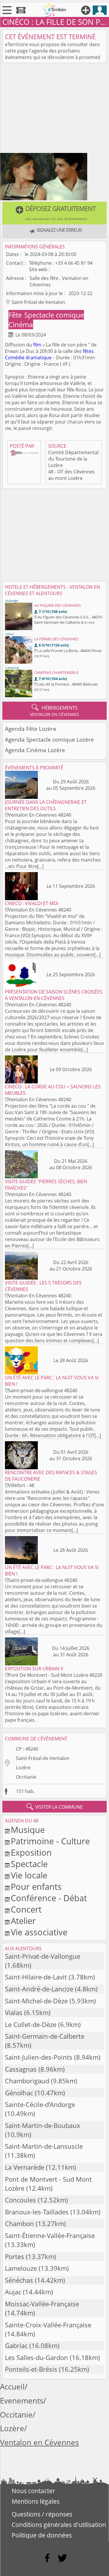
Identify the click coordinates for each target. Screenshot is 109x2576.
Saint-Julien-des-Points (39, 2057)
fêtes (88, 351)
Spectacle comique (54, 315)
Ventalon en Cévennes (39, 2442)
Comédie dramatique (28, 358)
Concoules (20, 2200)
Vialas (14, 2013)
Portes (15, 2257)
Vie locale (29, 1875)
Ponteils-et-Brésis (31, 2369)
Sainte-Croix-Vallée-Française (48, 2325)
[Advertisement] (54, 109)
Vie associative (39, 1932)
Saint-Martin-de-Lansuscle (44, 2146)
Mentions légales (36, 2501)
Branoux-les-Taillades (37, 2212)
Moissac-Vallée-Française (42, 2304)
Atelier (23, 1921)
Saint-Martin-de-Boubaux (43, 2126)
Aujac (13, 2292)
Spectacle (29, 1864)
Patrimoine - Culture (50, 1841)
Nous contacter (33, 2491)
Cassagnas (21, 2069)
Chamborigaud (27, 2081)
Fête (16, 315)
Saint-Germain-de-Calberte (45, 2036)
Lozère (23, 1768)
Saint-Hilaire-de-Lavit (36, 1977)
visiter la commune (55, 1807)
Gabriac (16, 2346)
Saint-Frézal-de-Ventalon (43, 1758)
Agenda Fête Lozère (31, 729)
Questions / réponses (42, 2514)
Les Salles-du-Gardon (36, 2358)
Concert (26, 1909)
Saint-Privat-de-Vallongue (43, 1956)
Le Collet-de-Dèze (31, 2025)
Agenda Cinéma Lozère (35, 750)
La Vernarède (25, 2167)
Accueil (12, 2387)
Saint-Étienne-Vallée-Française (50, 2236)
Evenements (22, 2401)
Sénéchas (19, 2280)
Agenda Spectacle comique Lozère (49, 739)
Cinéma (21, 324)
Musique (28, 1830)
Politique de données (42, 2535)
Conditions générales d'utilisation (59, 2525)
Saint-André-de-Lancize (39, 1989)
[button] (54, 213)
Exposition (31, 1852)
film (37, 345)
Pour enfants (36, 1886)
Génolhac (19, 2093)
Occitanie (26, 1777)
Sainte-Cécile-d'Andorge (40, 2104)
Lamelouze (21, 2268)
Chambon (19, 2224)
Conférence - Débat (49, 1898)
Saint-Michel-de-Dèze (36, 2001)
